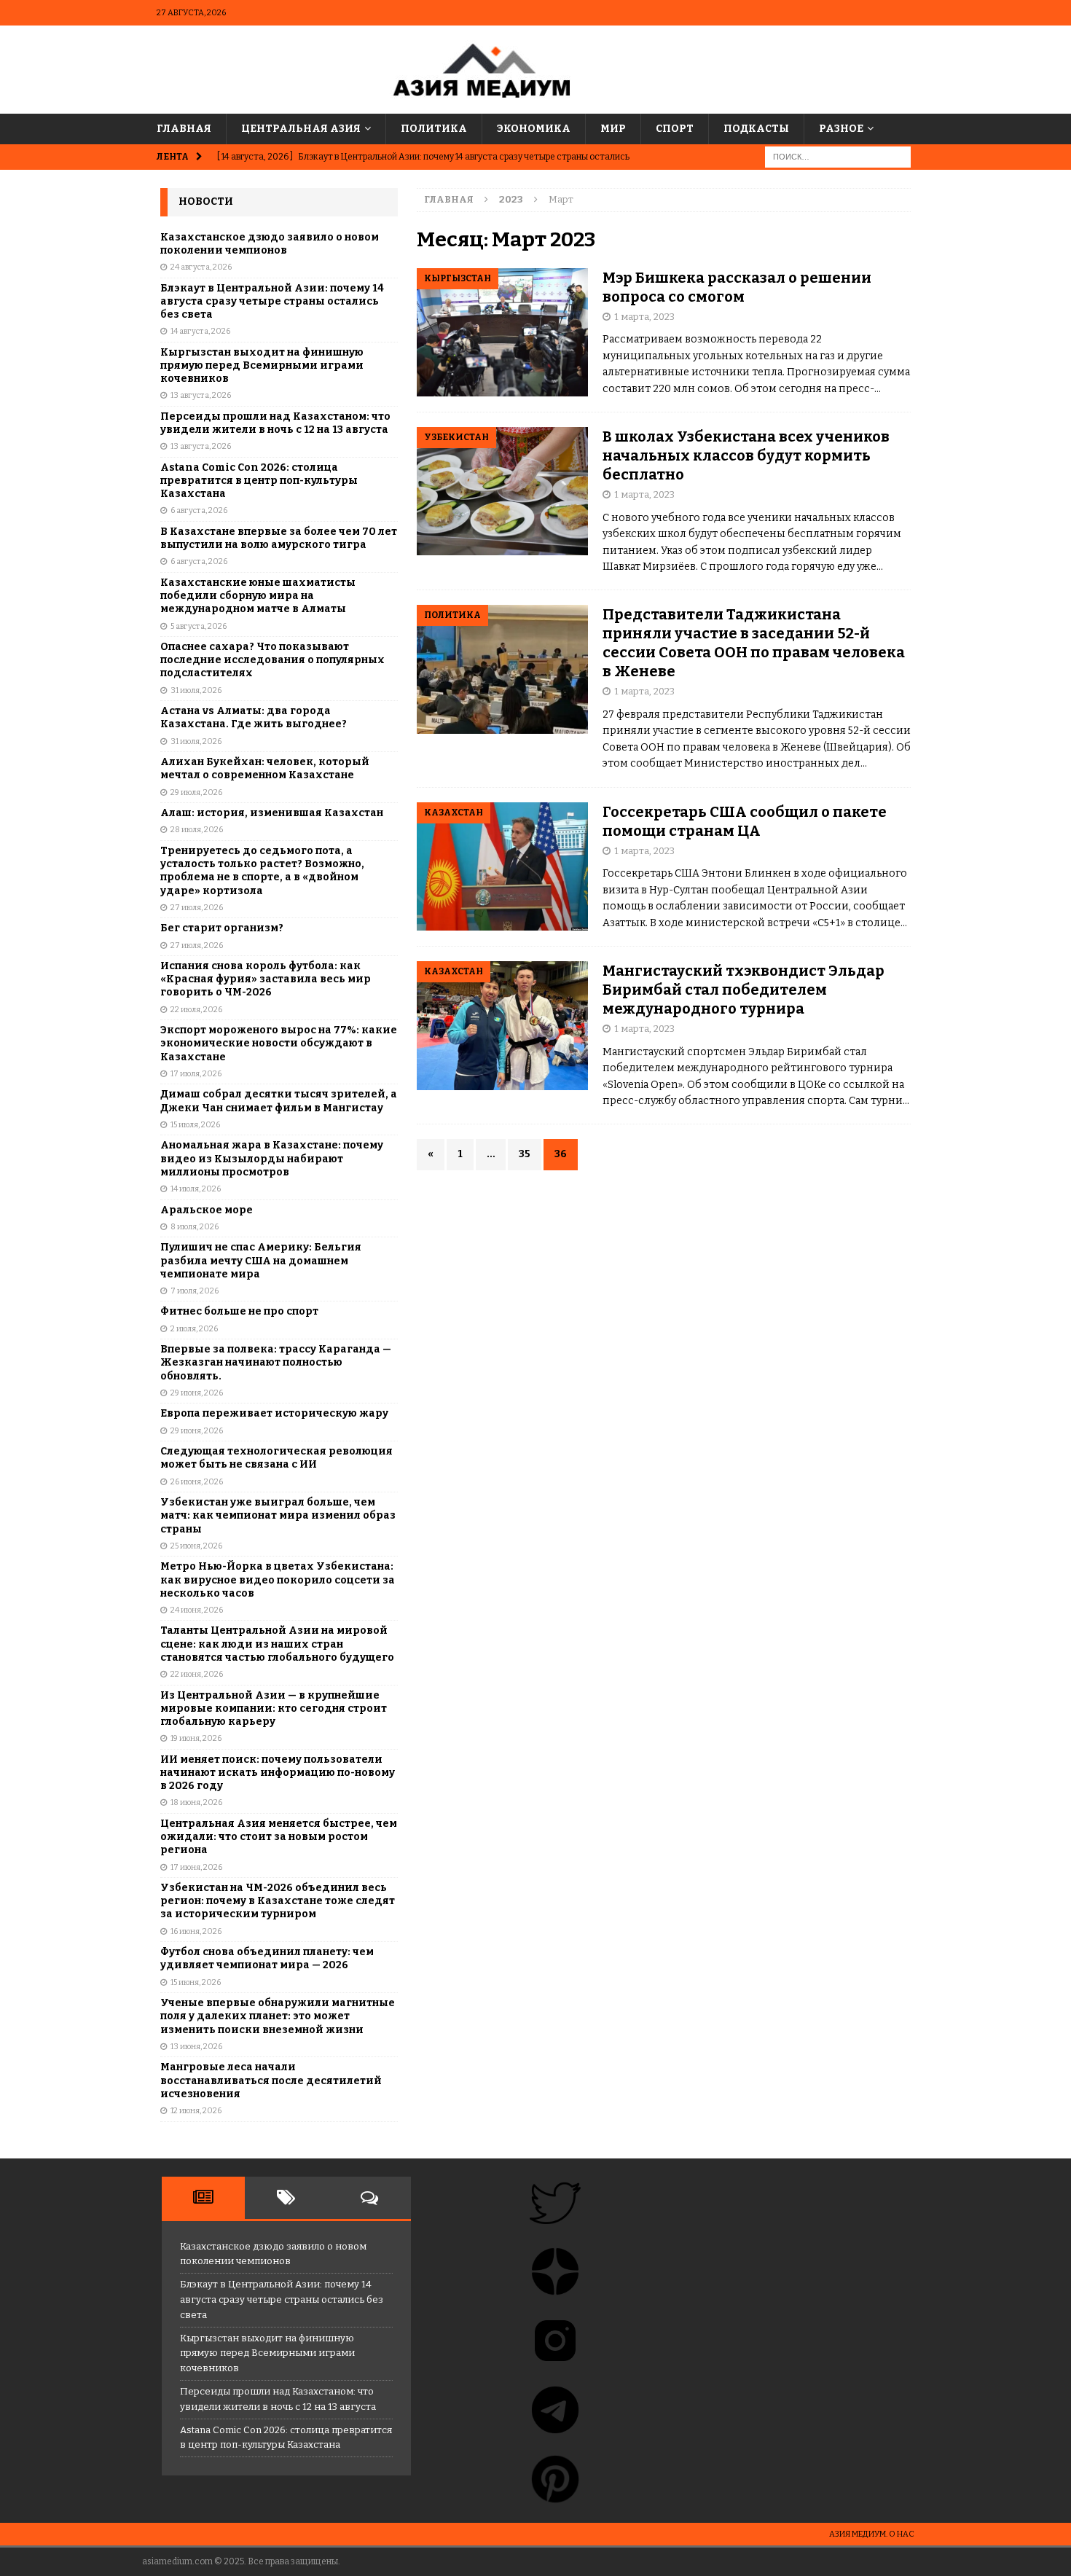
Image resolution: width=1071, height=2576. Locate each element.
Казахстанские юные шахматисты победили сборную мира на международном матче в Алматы (258, 596)
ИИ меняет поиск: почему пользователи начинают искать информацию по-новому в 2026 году (278, 1773)
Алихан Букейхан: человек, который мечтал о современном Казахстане (265, 768)
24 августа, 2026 (201, 267)
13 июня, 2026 (196, 2047)
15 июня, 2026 (196, 1982)
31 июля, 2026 (196, 690)
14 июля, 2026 (196, 1189)
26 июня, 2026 (197, 1482)
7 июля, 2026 (195, 1291)
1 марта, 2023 (644, 317)
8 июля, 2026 (195, 1227)
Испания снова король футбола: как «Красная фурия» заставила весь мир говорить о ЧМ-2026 (266, 979)
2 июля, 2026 (194, 1329)
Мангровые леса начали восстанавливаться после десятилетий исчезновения (271, 2080)
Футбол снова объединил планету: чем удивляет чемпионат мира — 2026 (267, 1958)
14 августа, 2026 (200, 331)
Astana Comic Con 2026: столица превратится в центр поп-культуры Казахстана (259, 481)
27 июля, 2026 (197, 908)
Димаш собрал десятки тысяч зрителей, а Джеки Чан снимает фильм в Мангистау (279, 1101)
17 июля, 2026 (196, 1074)
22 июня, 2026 (197, 1674)
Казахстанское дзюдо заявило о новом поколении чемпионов (270, 244)
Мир (613, 129)
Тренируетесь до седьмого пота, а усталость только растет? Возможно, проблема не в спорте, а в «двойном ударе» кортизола (262, 871)
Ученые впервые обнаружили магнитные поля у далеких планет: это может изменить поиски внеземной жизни (278, 2016)
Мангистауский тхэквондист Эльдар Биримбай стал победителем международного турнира (744, 990)
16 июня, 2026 (196, 1931)
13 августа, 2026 (201, 395)
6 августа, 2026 (199, 510)
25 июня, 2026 (196, 1546)
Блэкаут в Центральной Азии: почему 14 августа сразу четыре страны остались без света (272, 301)
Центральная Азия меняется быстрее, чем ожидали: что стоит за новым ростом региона (279, 1837)
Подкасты (756, 129)
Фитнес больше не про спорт (239, 1311)
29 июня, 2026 (197, 1393)
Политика (434, 129)
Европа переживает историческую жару (274, 1413)
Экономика (534, 129)
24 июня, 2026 (197, 1610)
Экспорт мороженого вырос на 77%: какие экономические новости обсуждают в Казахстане (279, 1043)
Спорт (675, 129)
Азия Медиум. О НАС (872, 2534)
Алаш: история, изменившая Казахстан (272, 813)
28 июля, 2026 (197, 830)
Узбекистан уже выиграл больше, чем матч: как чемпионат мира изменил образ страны (278, 1515)
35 (525, 1154)
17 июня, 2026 (196, 1867)
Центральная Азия (301, 129)
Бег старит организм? (222, 928)
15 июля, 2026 (195, 1125)
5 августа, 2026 (199, 626)
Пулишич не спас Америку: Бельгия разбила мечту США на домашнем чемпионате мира (261, 1260)
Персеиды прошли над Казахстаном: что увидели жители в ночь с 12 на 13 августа (275, 423)
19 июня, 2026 (196, 1738)
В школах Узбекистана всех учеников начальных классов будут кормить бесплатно (746, 455)
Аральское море (207, 1210)
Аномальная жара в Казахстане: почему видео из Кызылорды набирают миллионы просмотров (272, 1158)
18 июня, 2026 (196, 1802)
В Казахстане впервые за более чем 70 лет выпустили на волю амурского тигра (279, 538)
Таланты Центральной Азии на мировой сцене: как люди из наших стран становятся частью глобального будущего (277, 1644)
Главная (184, 129)
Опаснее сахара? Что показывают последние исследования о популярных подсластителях (272, 660)
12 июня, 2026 (196, 2111)
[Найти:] (838, 157)
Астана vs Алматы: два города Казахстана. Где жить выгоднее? (254, 717)
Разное (841, 129)
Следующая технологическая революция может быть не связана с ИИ (276, 1458)
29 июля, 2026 (196, 792)
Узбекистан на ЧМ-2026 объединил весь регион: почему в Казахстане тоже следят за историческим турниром (278, 1901)
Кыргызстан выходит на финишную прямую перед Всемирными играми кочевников (262, 365)
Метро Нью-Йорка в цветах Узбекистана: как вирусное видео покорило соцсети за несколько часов (278, 1579)
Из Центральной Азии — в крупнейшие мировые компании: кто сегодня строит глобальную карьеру (274, 1708)
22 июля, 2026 (196, 1010)
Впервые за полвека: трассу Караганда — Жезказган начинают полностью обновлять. (276, 1362)
